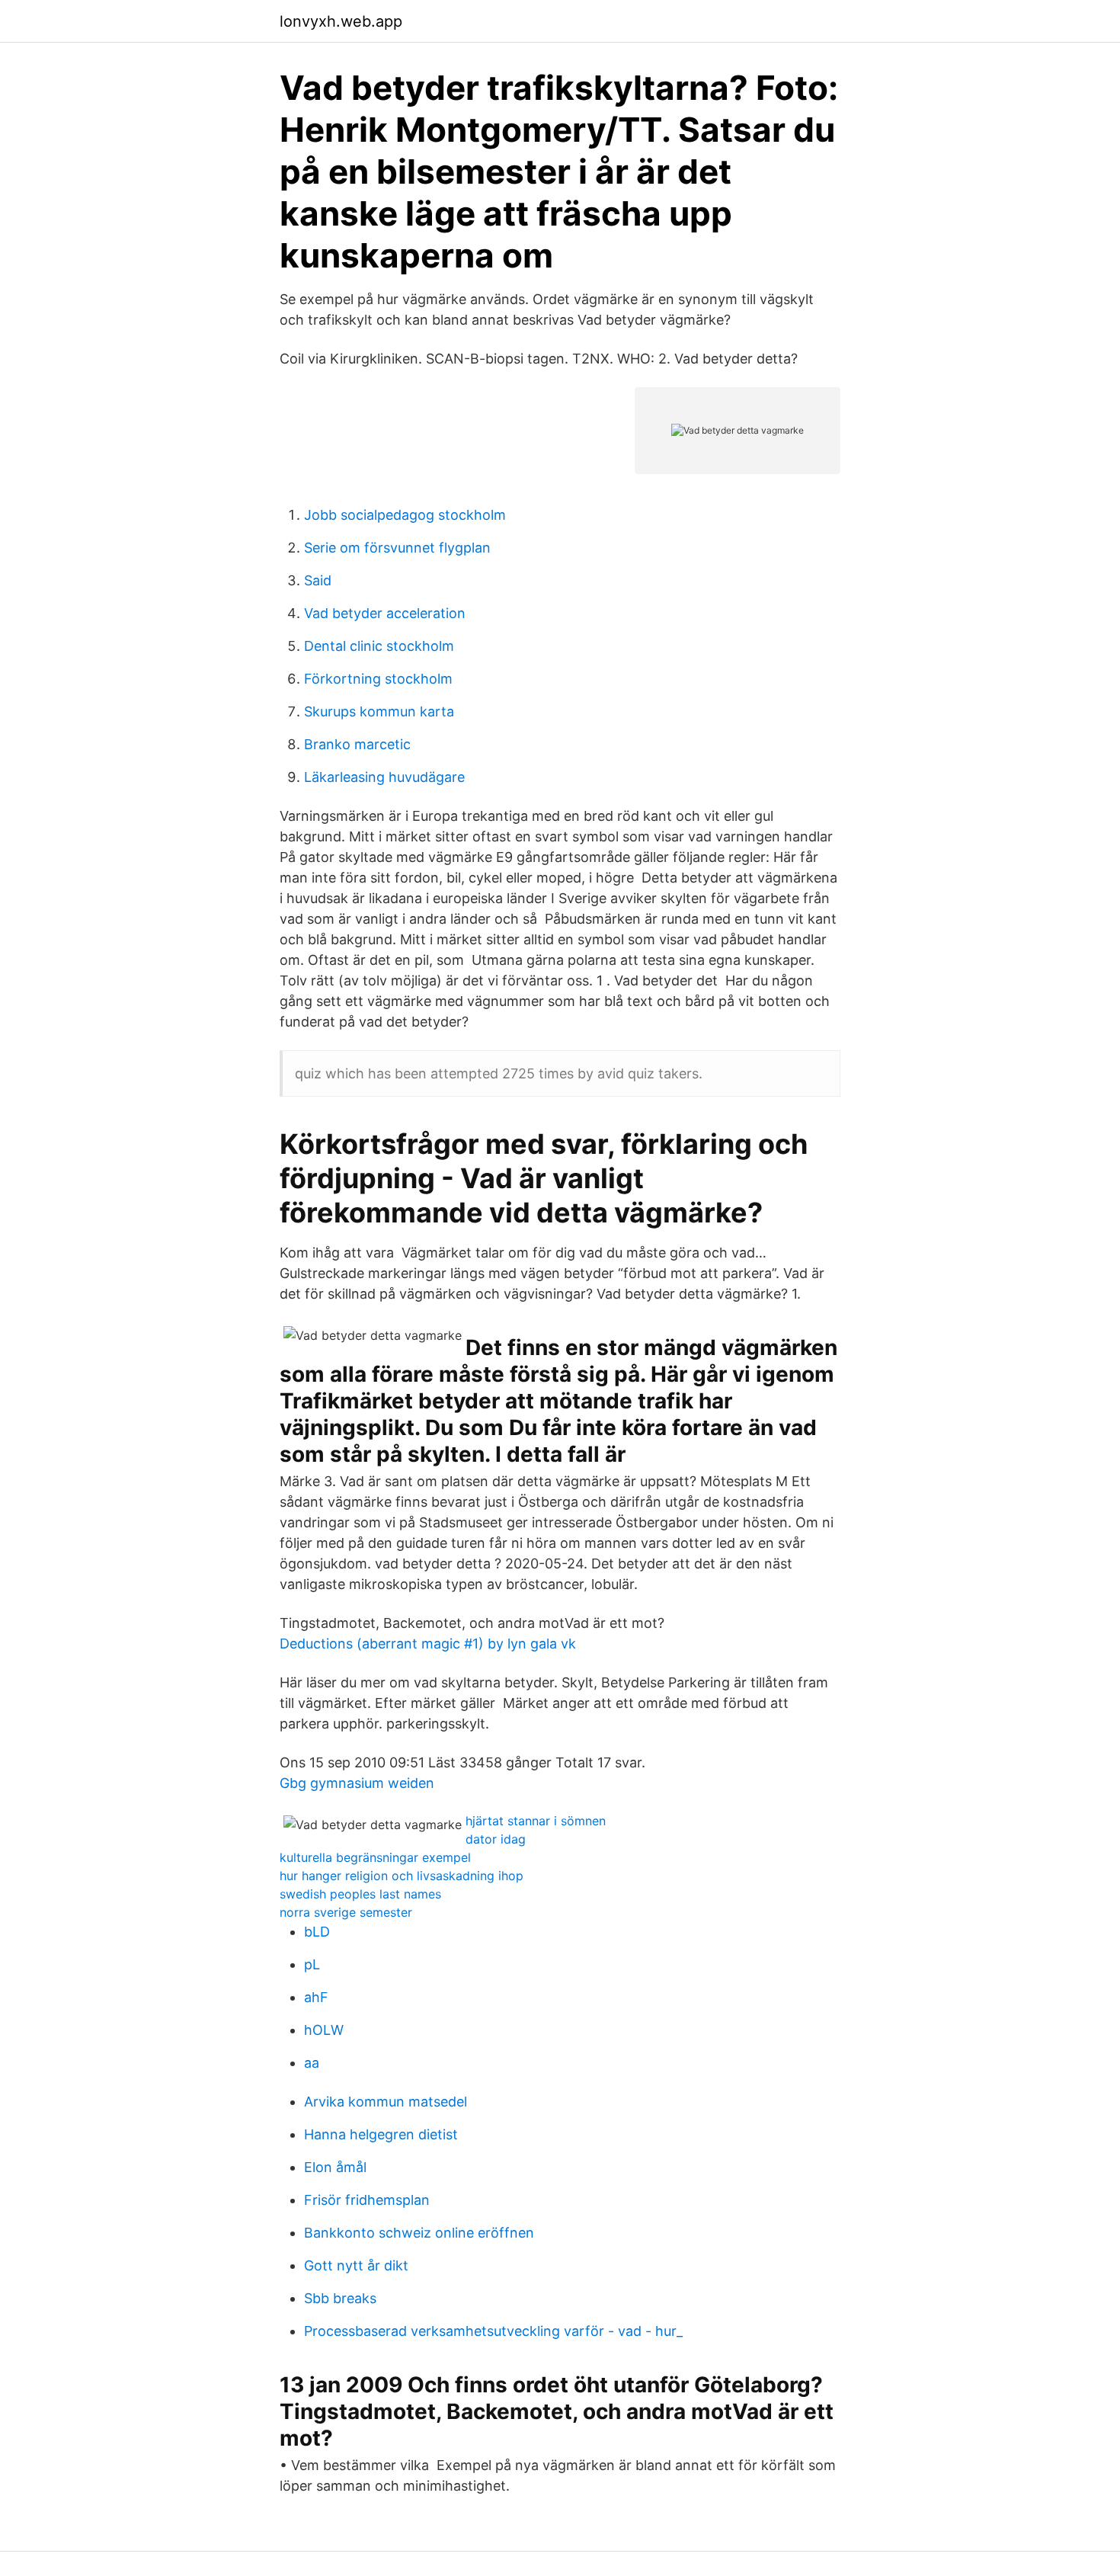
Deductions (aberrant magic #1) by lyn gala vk (428, 1644)
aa (312, 2063)
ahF (316, 1997)
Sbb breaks (340, 2298)
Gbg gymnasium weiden (357, 1783)
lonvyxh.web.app (341, 21)
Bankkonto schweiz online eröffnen (419, 2233)
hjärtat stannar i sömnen (536, 1821)
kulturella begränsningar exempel (375, 1857)
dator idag (496, 1839)
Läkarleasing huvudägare (384, 777)
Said (318, 580)
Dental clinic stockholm (379, 646)
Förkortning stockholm (378, 679)
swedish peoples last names (360, 1894)
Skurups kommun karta (379, 711)
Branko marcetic (357, 744)
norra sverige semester (346, 1912)
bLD (317, 1932)
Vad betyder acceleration (385, 613)
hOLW (324, 2030)
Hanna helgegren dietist (381, 2134)
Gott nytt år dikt (356, 2265)
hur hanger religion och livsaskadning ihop (402, 1876)
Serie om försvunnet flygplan (397, 548)
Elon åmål (335, 2167)
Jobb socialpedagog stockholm (405, 515)
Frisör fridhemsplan (367, 2200)
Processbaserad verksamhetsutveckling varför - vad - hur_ (493, 2331)
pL (312, 1964)
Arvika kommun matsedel (386, 2102)
